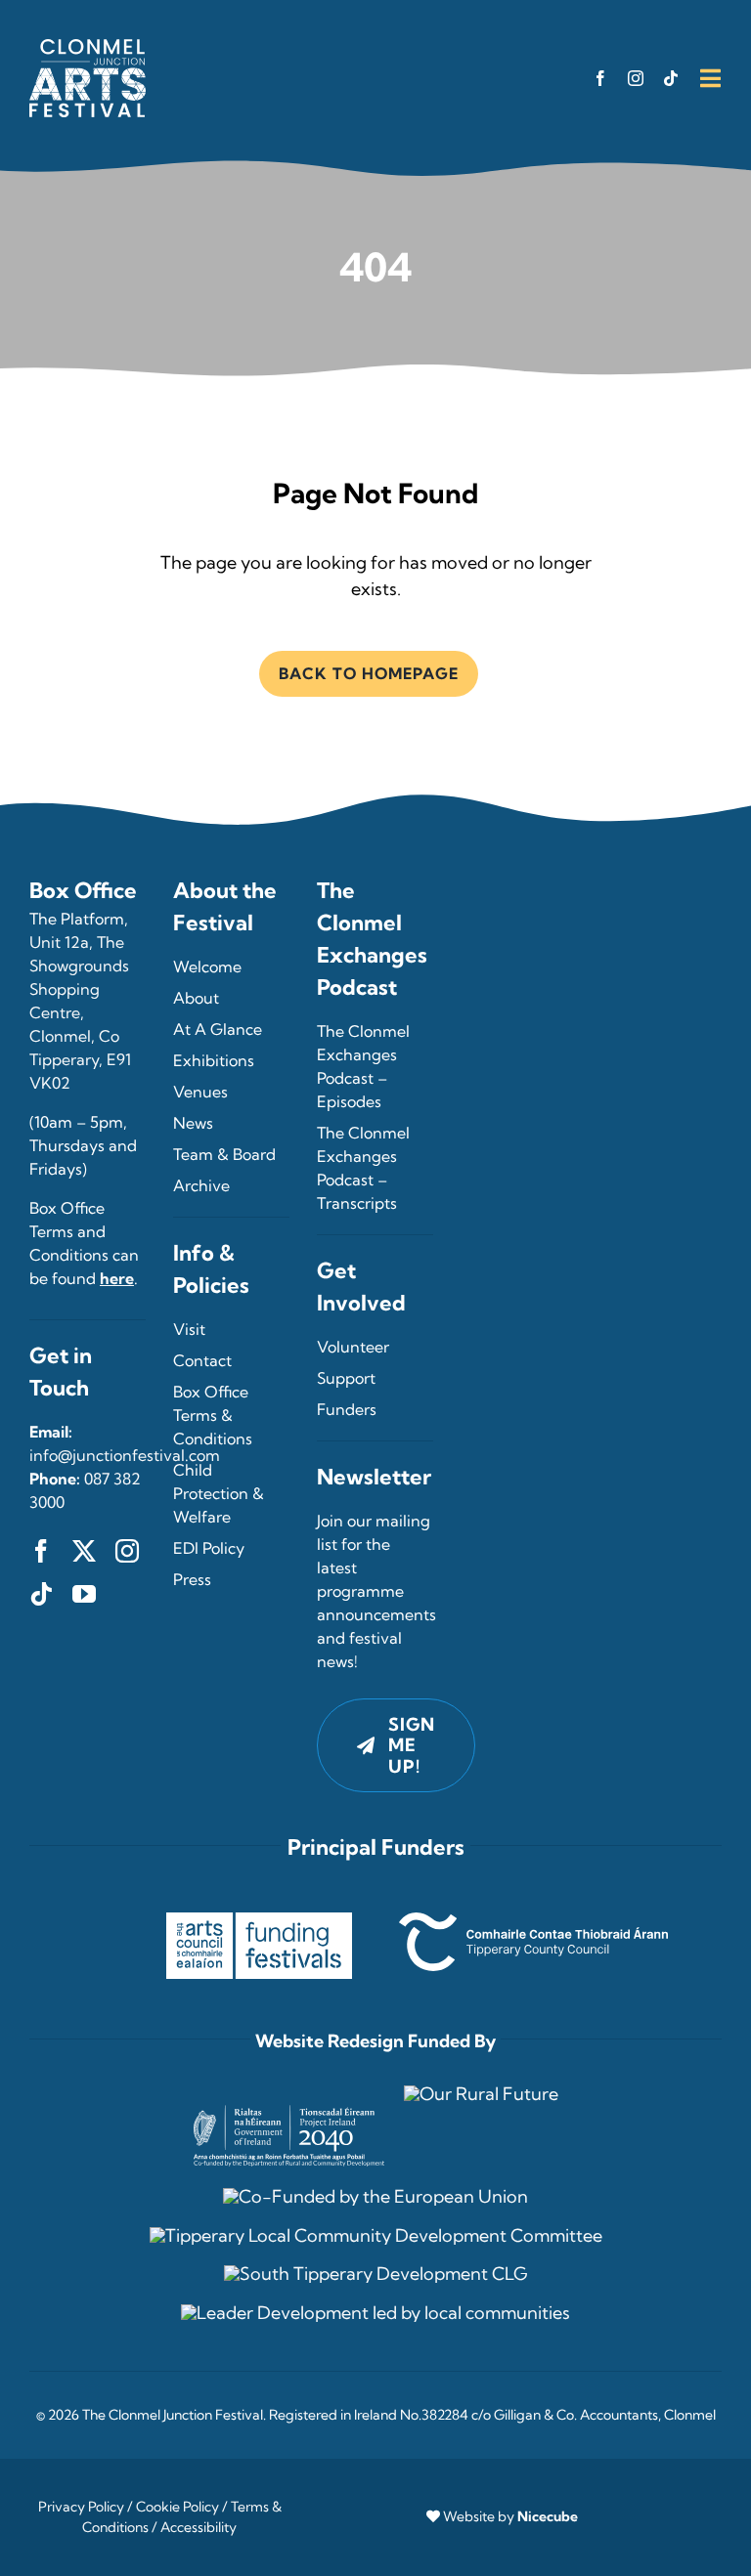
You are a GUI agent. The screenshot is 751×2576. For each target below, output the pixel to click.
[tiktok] (671, 78)
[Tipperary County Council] (533, 1921)
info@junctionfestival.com (125, 1455)
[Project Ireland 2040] (289, 2092)
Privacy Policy (81, 2507)
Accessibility (199, 2527)
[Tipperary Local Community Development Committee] (376, 2235)
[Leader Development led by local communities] (375, 2313)
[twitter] (84, 1551)
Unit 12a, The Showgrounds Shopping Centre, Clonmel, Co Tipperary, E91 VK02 (80, 1012)
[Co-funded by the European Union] (375, 2196)
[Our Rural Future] (481, 2094)
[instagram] (636, 78)
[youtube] (84, 1594)
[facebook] (600, 78)
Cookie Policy (177, 2507)
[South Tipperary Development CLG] (376, 2274)
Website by (510, 2516)
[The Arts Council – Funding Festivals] (259, 1921)
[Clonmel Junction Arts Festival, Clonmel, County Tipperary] (88, 47)
